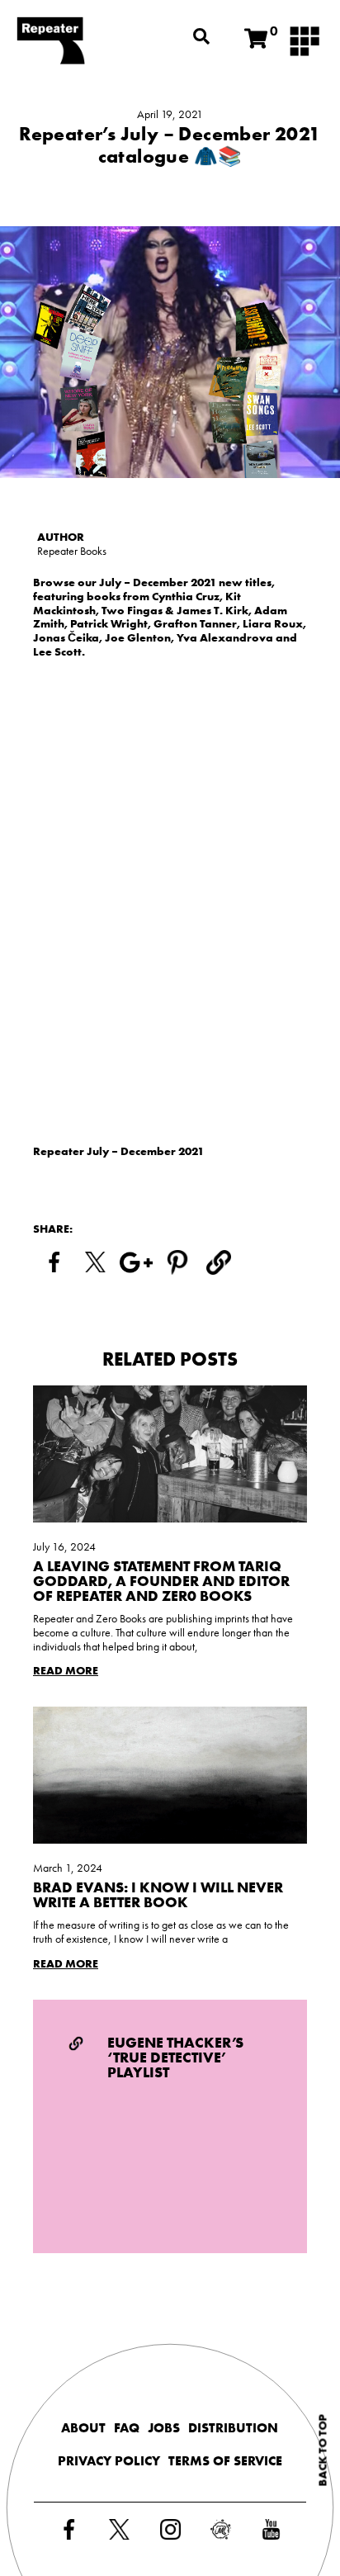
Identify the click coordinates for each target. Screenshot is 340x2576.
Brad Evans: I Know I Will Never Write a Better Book (158, 1894)
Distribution (233, 2428)
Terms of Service (225, 2461)
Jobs (164, 2428)
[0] (256, 39)
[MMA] (305, 40)
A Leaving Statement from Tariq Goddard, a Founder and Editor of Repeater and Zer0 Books (161, 1581)
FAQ (127, 2428)
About (83, 2428)
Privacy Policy (109, 2461)
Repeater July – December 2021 (118, 1151)
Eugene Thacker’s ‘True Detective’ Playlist (175, 2057)
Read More (66, 1671)
